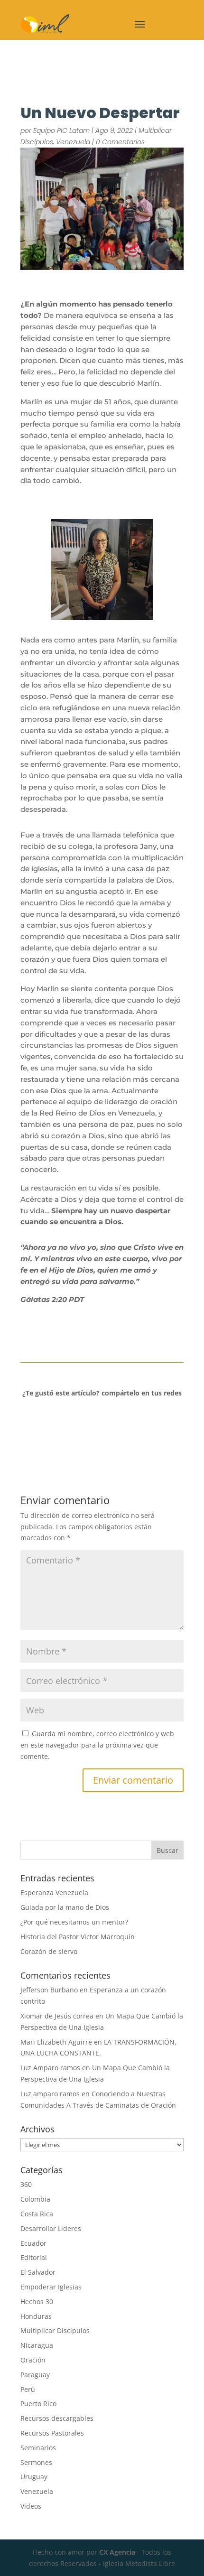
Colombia (35, 2199)
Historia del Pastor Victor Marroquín (78, 1937)
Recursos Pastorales (52, 2433)
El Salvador (38, 2272)
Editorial (34, 2257)
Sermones (36, 2462)
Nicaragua (37, 2345)
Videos (31, 2506)
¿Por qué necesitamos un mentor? (74, 1922)
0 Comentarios (120, 142)
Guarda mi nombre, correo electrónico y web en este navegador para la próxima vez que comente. (97, 1745)
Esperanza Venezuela (54, 1892)
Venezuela (73, 142)
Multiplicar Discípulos (55, 2330)
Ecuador (33, 2243)
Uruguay (34, 2477)
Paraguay (35, 2375)
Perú (28, 2389)
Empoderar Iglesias (51, 2287)
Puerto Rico (38, 2404)
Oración (33, 2360)
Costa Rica (37, 2214)
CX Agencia (117, 2552)
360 (26, 2184)
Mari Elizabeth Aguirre (56, 2042)
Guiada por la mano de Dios (65, 1907)
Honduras (36, 2316)
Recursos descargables (57, 2418)
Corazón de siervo (49, 1951)
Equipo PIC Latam (61, 130)
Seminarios (38, 2448)
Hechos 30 (37, 2302)
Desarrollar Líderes (51, 2228)
